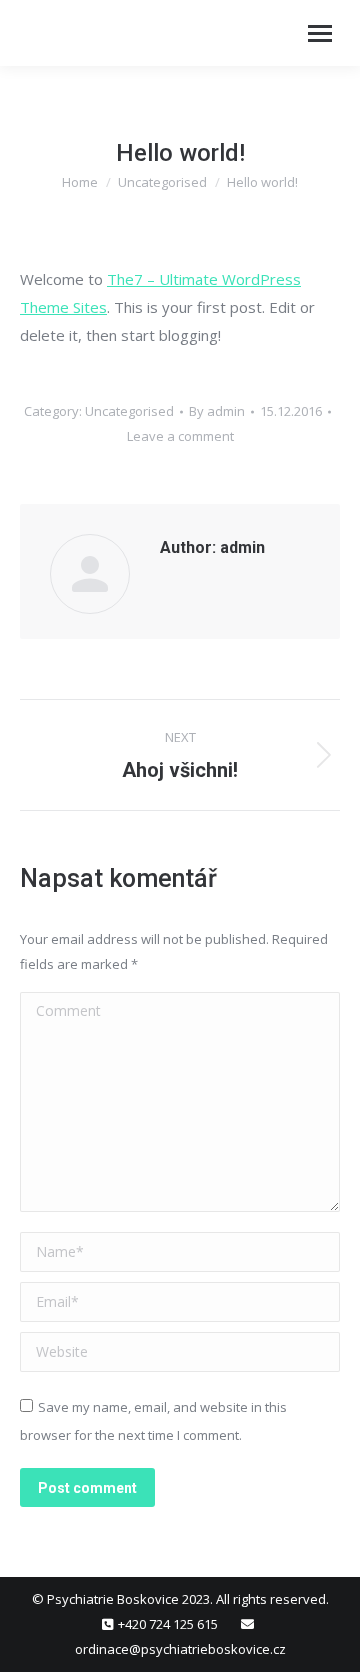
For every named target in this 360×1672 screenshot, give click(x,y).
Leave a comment (180, 436)
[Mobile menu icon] (320, 33)
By (217, 411)
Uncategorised (129, 411)
